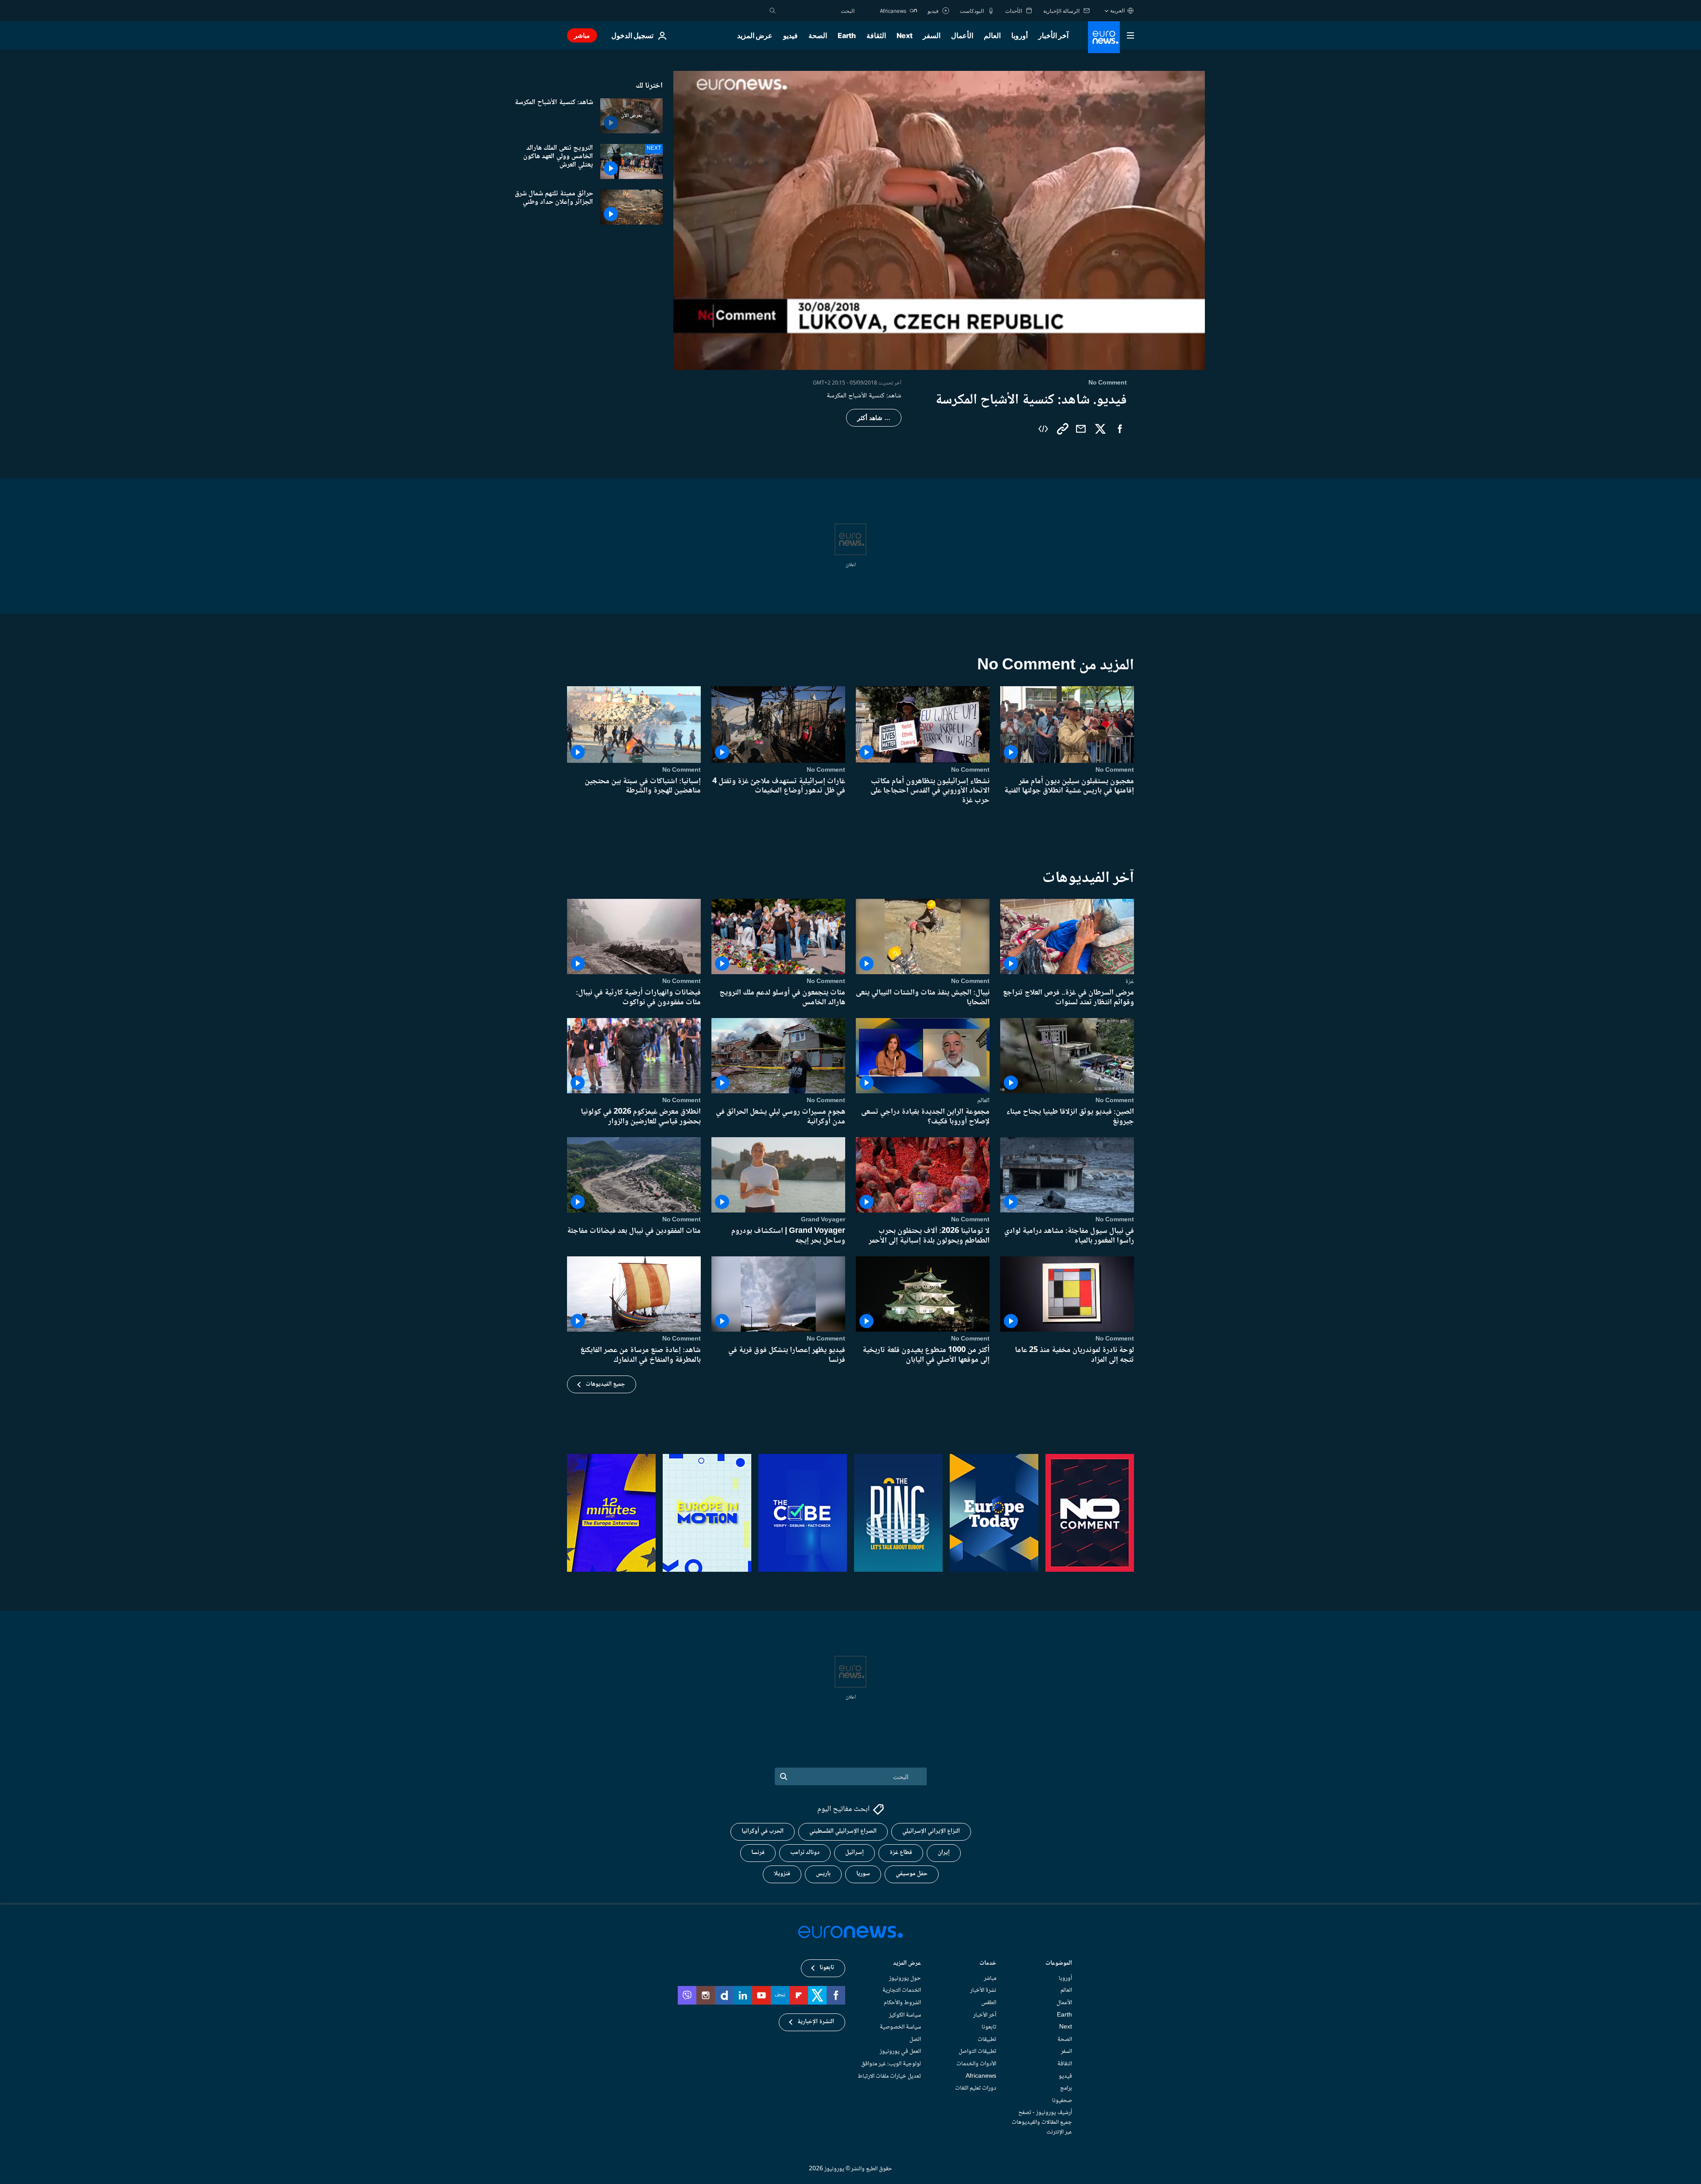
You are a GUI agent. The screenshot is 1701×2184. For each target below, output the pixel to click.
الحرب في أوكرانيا (763, 1832)
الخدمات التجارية (902, 1991)
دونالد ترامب (805, 1853)
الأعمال (962, 35)
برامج (1066, 2089)
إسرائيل (854, 1853)
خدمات (988, 1964)
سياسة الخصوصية (900, 2028)
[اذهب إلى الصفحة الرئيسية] (1104, 37)
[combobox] (817, 11)
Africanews (981, 2076)
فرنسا (758, 1853)
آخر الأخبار (1053, 35)
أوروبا (1019, 35)
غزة (1130, 981)
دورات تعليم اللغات (976, 2089)
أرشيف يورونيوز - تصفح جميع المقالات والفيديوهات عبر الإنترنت (1042, 2123)
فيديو (790, 35)
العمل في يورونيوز (900, 2052)
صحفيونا (1062, 2101)
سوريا (863, 1874)
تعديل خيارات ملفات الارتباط (889, 2076)
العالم (992, 35)
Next (905, 35)
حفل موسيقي (912, 1874)
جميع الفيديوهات (605, 1384)
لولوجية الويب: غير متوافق (891, 2064)
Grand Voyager (823, 1220)
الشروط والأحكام (902, 2003)
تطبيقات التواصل (977, 2052)
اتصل (915, 2040)
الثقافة (876, 35)
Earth (847, 35)
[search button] (773, 11)
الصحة (818, 35)
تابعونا (989, 2028)
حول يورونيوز (905, 1978)
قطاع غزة (901, 1853)
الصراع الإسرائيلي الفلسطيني (843, 1832)
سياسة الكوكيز (905, 2015)
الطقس (989, 2003)
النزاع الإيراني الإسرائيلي (931, 1832)
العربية (1117, 10)
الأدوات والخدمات (976, 2064)
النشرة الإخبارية (816, 2022)
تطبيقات (987, 2040)
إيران (944, 1853)
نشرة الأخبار (983, 1991)
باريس (823, 1874)
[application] (939, 220)
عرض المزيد (907, 1964)
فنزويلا (782, 1874)
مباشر (582, 35)
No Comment (1115, 770)
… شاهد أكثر (874, 418)
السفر (932, 35)
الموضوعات (1059, 1964)
